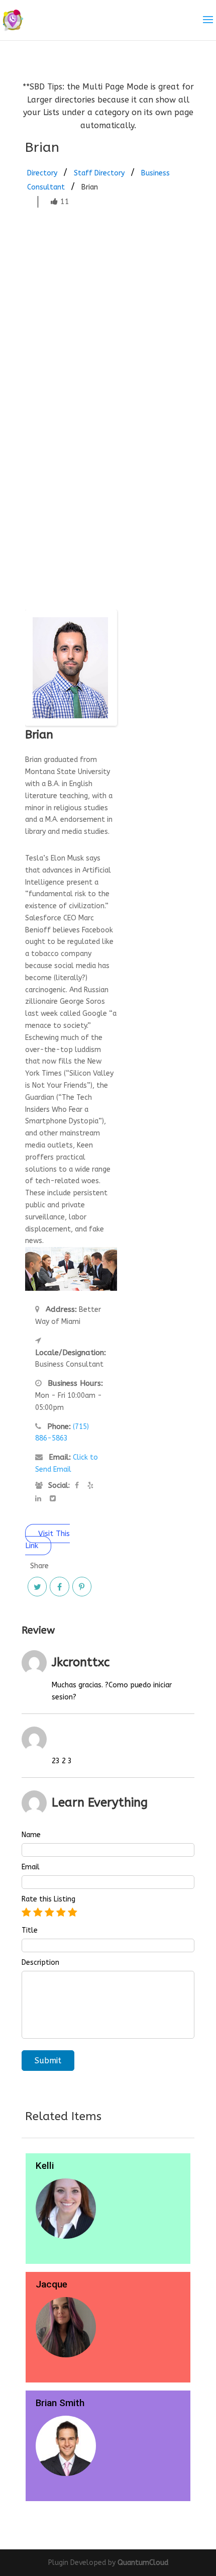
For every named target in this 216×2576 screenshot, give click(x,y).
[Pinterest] (82, 1586)
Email (31, 1867)
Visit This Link (47, 1540)
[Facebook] (59, 1586)
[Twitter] (37, 1586)
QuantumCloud (143, 2563)
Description (40, 1963)
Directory (42, 173)
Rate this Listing (48, 1899)
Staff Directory (99, 173)
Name (31, 1835)
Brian (90, 187)
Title (30, 1931)
